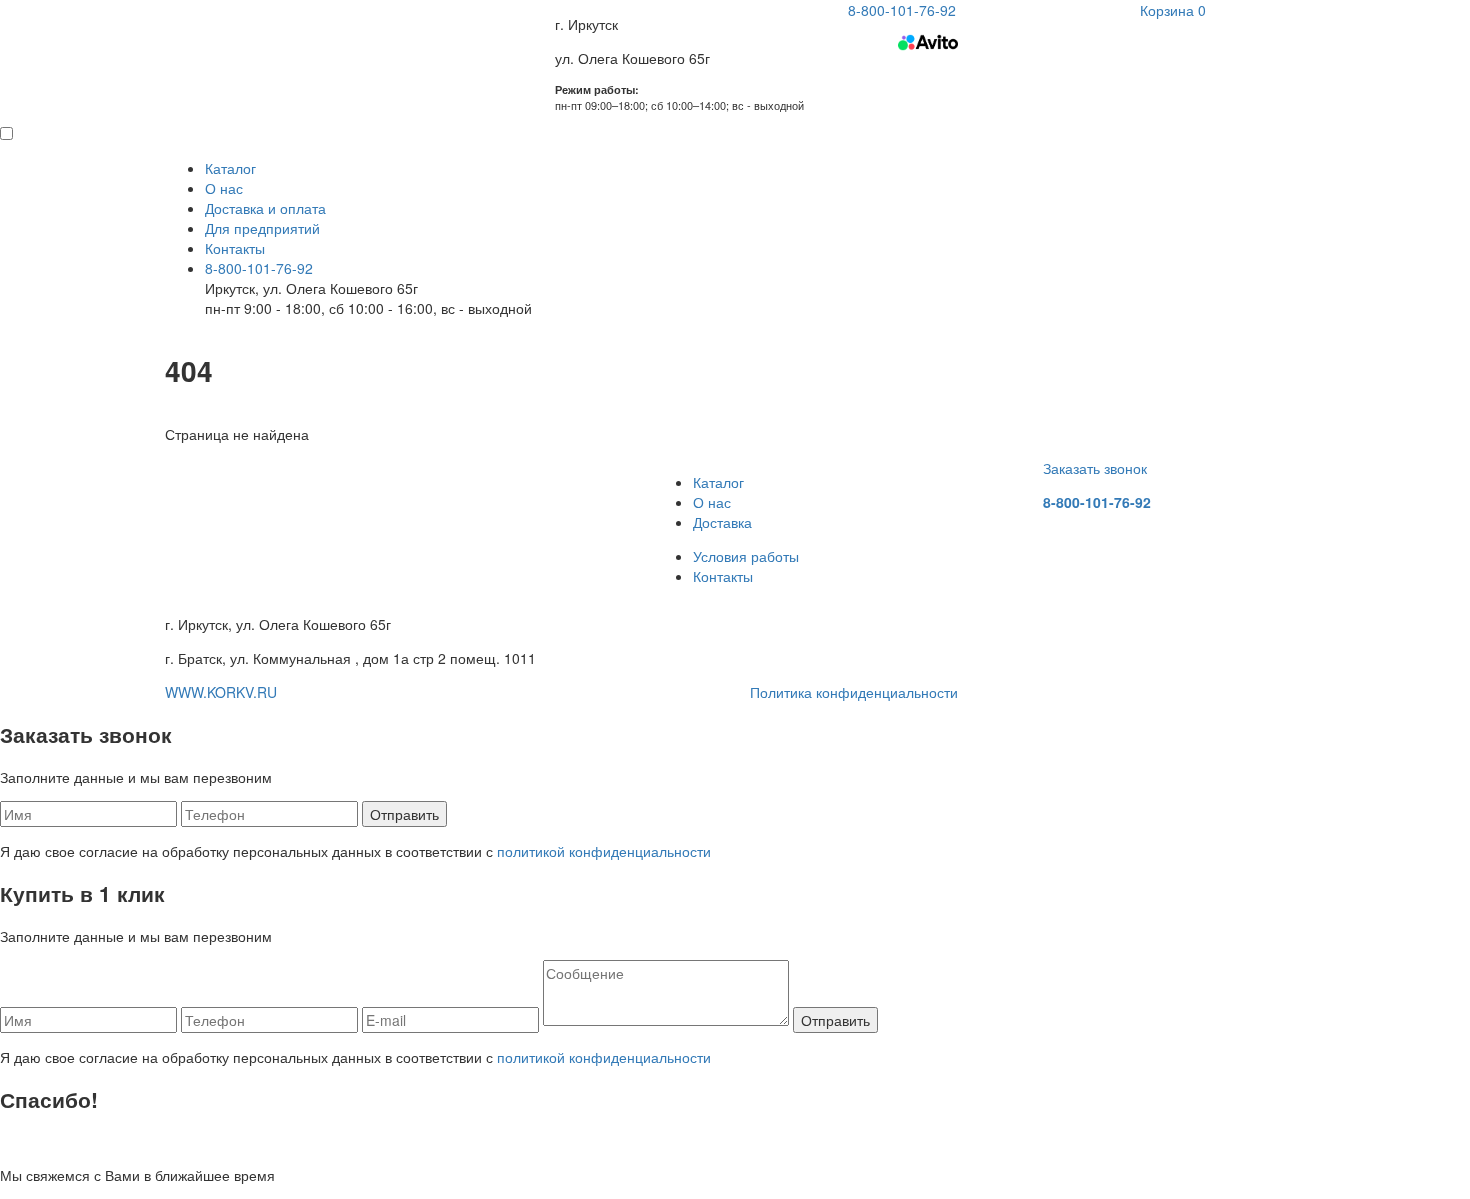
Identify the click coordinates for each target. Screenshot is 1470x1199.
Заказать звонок (1095, 468)
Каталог (230, 168)
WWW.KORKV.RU (221, 692)
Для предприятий (262, 228)
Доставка (722, 522)
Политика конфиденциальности (854, 692)
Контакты (235, 248)
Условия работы (746, 556)
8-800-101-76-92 (259, 268)
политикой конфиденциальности (604, 851)
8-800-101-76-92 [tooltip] (902, 10)
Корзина (1173, 10)
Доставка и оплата (265, 208)
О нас (224, 188)
